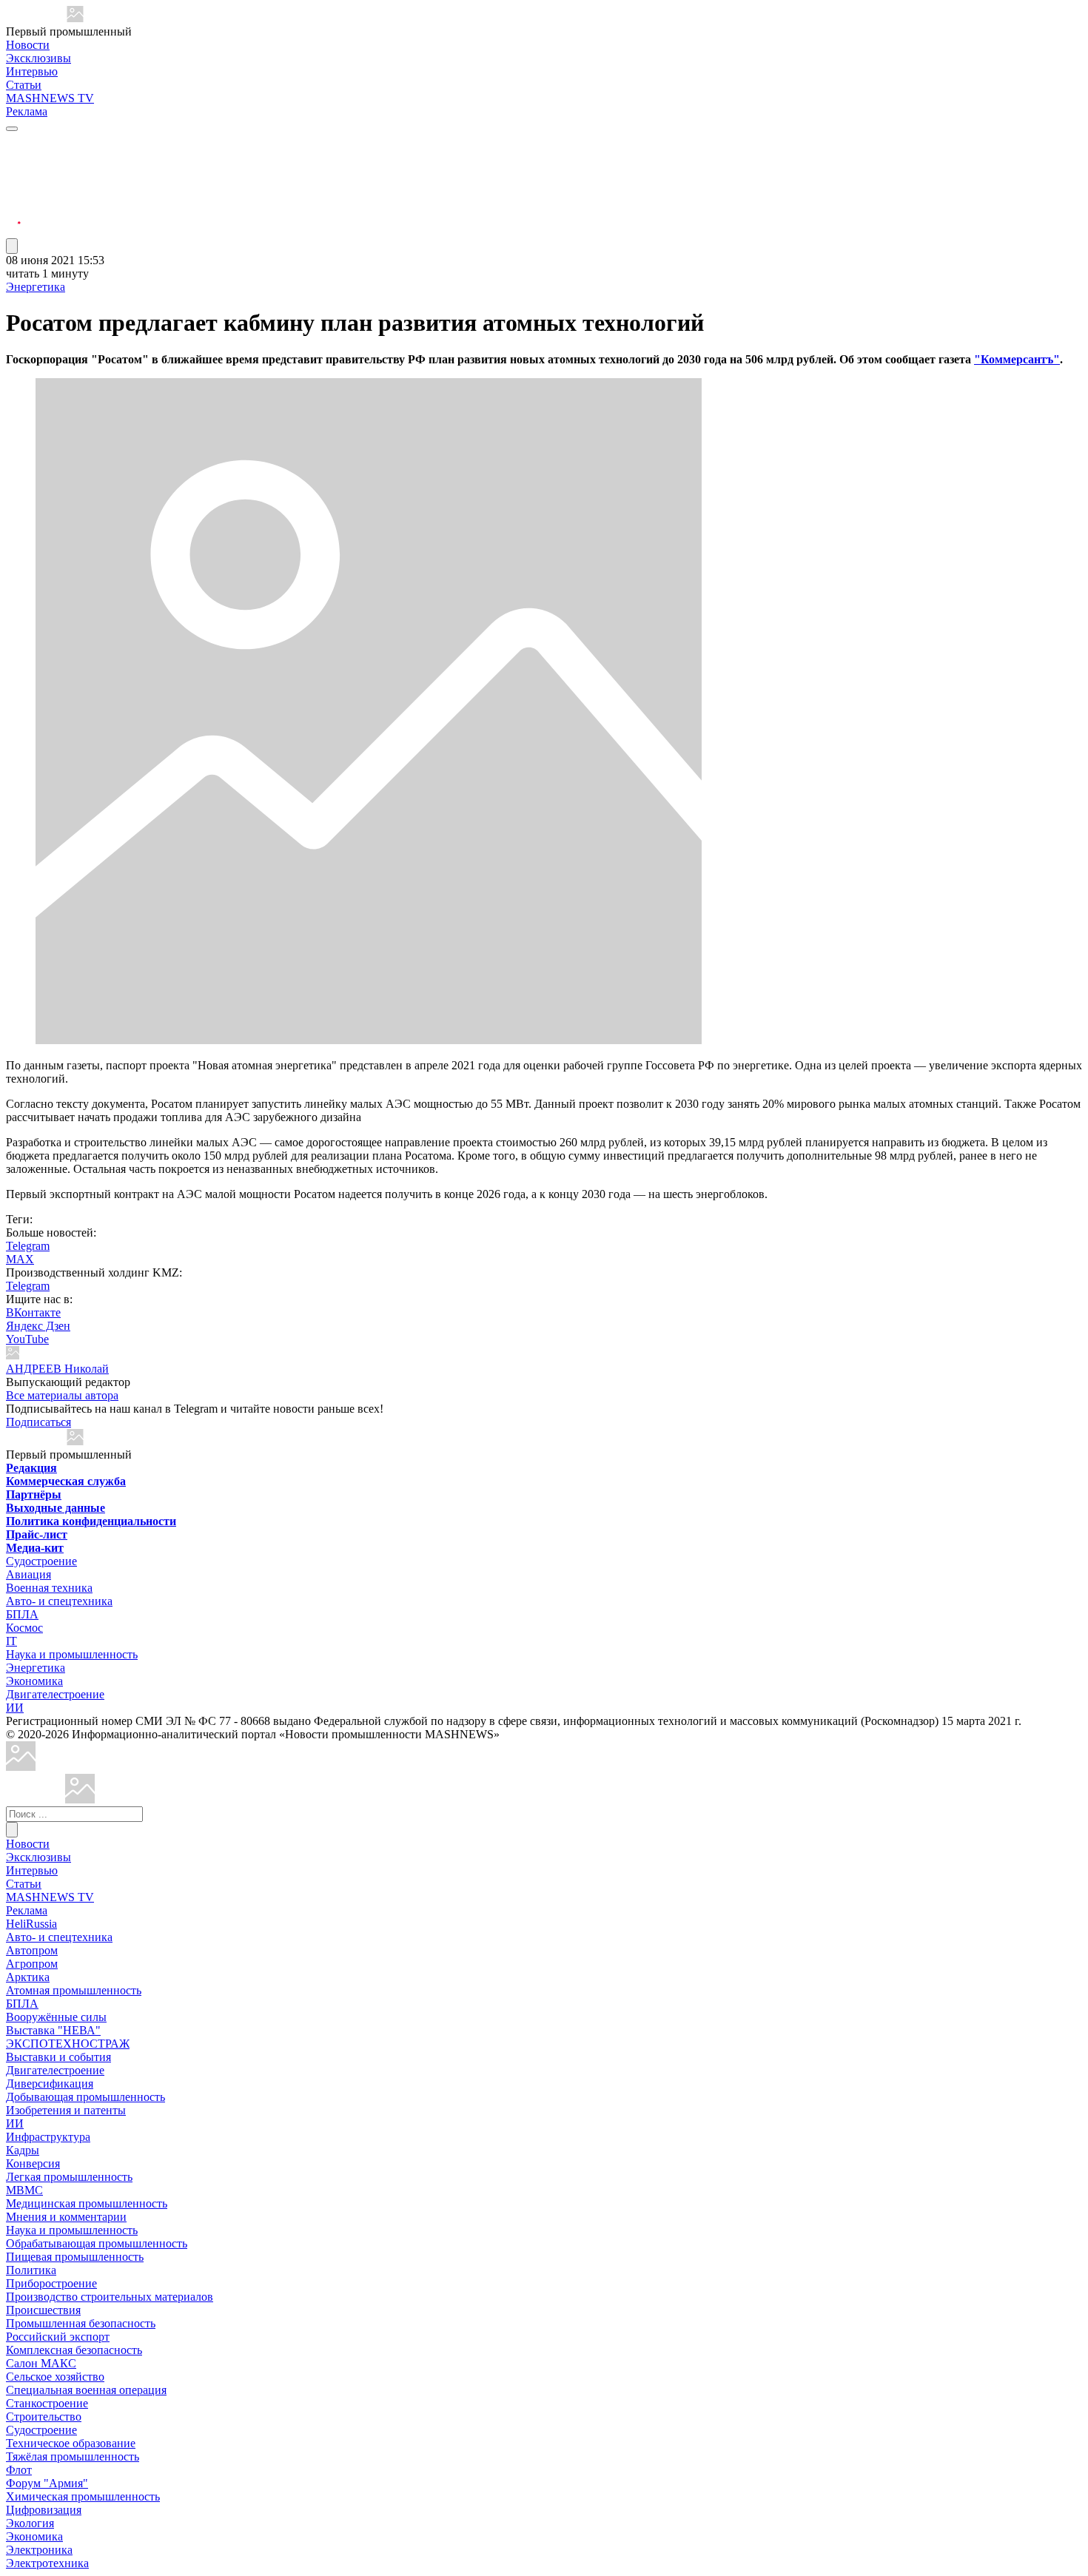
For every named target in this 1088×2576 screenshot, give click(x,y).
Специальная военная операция (86, 2390)
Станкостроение (47, 2403)
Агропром (32, 1964)
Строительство (44, 2417)
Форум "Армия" (47, 2483)
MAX (20, 1259)
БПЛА (22, 1614)
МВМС (24, 2190)
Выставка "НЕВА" (53, 2030)
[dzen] (13, 213)
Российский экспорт (58, 2337)
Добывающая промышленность (85, 2097)
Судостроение (41, 1561)
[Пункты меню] (12, 246)
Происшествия (43, 2310)
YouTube (27, 1339)
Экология (30, 2523)
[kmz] (80, 1799)
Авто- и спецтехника (59, 1601)
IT (11, 1641)
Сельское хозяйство (55, 2377)
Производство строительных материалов (110, 2297)
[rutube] (13, 231)
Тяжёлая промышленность (73, 2456)
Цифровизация (44, 2510)
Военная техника (49, 1588)
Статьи (24, 85)
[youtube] (13, 178)
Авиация (28, 1574)
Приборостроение (51, 2283)
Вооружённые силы (56, 2017)
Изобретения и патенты (66, 2110)
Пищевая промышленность (75, 2257)
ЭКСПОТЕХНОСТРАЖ (68, 2044)
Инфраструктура (48, 2137)
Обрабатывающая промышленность (97, 2243)
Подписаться (38, 1422)
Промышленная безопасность (81, 2323)
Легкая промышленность (69, 2177)
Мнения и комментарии (66, 2217)
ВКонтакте (33, 1312)
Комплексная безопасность (74, 2350)
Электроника (39, 2550)
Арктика (28, 1977)
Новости (28, 45)
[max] (13, 160)
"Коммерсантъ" (1017, 359)
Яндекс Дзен (38, 1326)
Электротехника (47, 2563)
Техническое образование (71, 2443)
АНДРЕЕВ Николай (57, 1369)
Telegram (28, 1246)
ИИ (15, 1708)
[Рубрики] (12, 129)
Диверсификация (50, 2084)
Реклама (27, 111)
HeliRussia (31, 1924)
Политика (31, 2270)
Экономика (34, 1681)
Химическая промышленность (83, 2496)
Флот (19, 2470)
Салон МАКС (41, 2363)
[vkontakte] (13, 196)
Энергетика (36, 287)
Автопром (32, 1950)
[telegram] (13, 142)
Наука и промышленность (72, 1654)
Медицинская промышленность (87, 2203)
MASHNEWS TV (50, 98)
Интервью (32, 71)
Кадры (23, 2150)
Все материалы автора (62, 1395)
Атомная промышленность (74, 1990)
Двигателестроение (55, 1694)
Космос (24, 1628)
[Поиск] (12, 1830)
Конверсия (33, 2163)
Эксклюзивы (38, 58)
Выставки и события (58, 2057)
